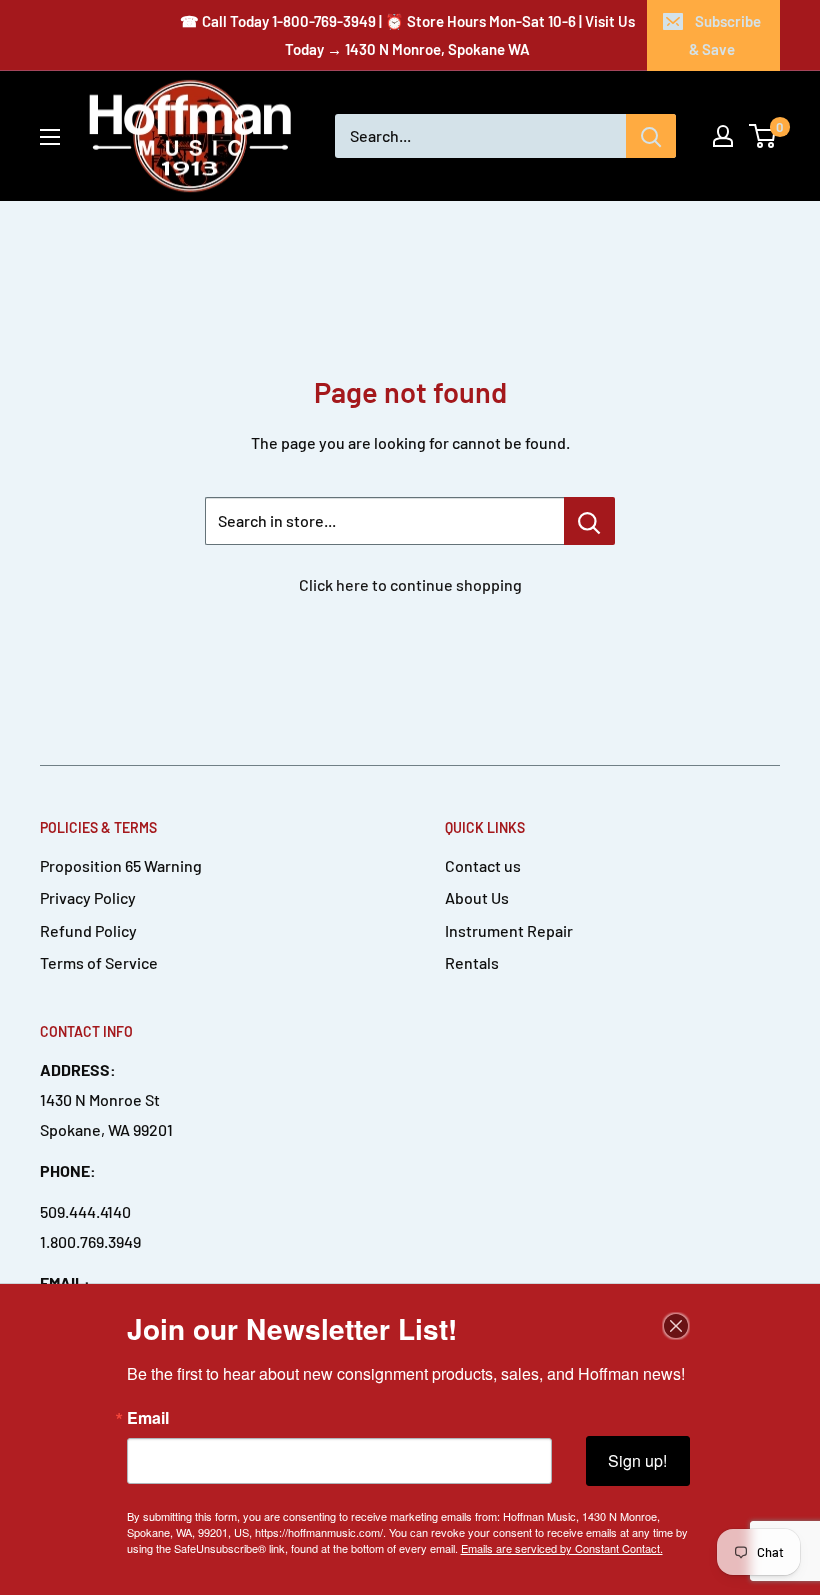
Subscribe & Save (725, 35)
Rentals (472, 962)
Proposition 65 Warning (121, 865)
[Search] (651, 136)
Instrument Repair (509, 930)
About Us (477, 897)
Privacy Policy (88, 897)
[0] (763, 136)
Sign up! (637, 1460)
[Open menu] (50, 137)
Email (148, 1418)
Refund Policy (88, 930)
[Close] (676, 1326)
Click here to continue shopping (410, 584)
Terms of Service (99, 962)
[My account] (723, 136)
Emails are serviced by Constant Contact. (562, 1548)
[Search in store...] (589, 521)
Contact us (483, 865)
